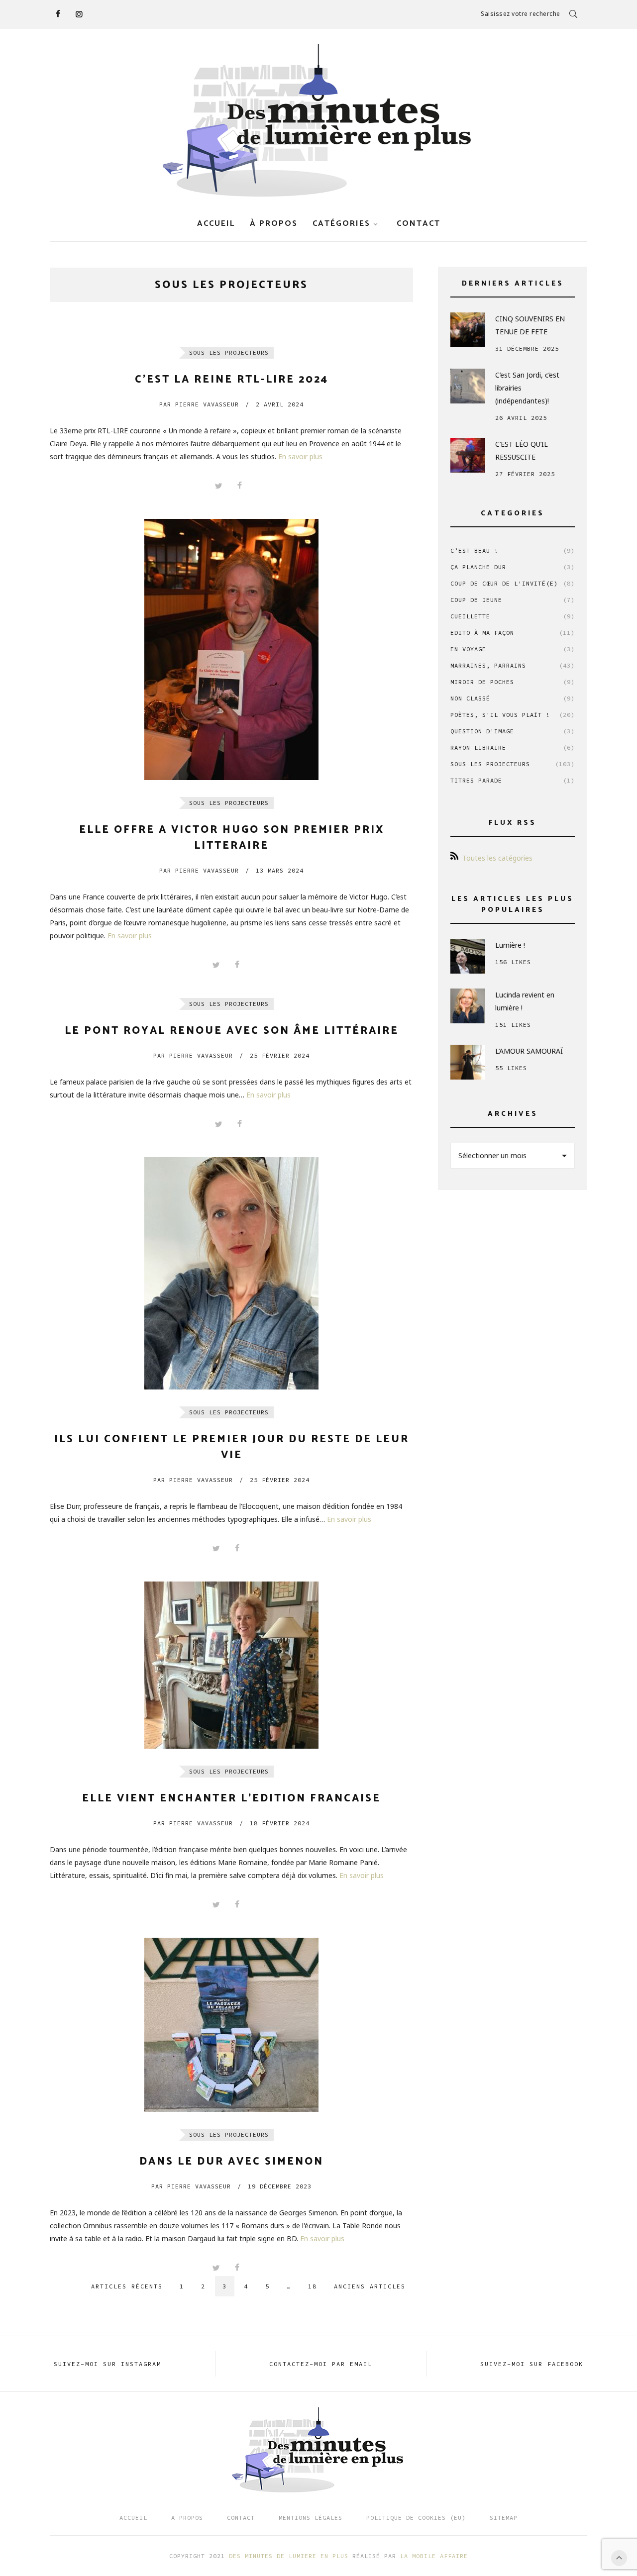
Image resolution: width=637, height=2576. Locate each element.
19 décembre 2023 (280, 2186)
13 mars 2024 (280, 870)
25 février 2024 (280, 1055)
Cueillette (513, 616)
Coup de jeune (513, 600)
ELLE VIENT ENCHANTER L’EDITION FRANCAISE (231, 1798)
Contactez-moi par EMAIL (321, 2364)
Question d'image (513, 731)
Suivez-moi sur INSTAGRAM (107, 2364)
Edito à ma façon (513, 633)
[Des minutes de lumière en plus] (318, 121)
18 (313, 2286)
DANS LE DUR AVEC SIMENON (231, 2162)
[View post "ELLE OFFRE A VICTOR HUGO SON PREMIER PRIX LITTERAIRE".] (231, 649)
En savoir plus (300, 456)
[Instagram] (79, 14)
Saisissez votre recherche (521, 14)
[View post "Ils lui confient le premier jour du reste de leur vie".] (231, 1273)
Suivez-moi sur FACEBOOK (532, 2364)
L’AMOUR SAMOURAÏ (529, 1051)
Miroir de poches (513, 682)
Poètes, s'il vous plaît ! (513, 715)
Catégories (341, 224)
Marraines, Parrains (513, 665)
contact (419, 224)
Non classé (513, 698)
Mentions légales (311, 2518)
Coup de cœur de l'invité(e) (513, 583)
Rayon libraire (513, 747)
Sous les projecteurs (229, 352)
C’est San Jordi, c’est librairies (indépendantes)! (527, 388)
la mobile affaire (434, 2556)
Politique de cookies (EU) (416, 2518)
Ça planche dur (513, 567)
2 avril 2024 (280, 404)
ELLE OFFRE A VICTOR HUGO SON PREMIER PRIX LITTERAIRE (232, 838)
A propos (187, 2518)
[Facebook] (58, 14)
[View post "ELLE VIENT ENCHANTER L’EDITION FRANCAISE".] (231, 1665)
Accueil (216, 224)
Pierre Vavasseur (199, 404)
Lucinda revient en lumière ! (525, 1001)
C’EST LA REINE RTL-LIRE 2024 (232, 380)
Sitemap (504, 2518)
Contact (241, 2518)
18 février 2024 (280, 1823)
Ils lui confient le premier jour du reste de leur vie (232, 1447)
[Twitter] (218, 486)
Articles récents (127, 2286)
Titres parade (513, 780)
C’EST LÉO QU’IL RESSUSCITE (522, 450)
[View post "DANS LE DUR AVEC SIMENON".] (231, 2025)
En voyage (513, 649)
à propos (274, 224)
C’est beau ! (513, 550)
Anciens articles (370, 2286)
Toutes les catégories (497, 858)
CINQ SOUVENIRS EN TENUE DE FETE (530, 325)
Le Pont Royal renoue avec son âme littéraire (232, 1031)
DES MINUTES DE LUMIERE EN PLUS (289, 2556)
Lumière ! (510, 945)
